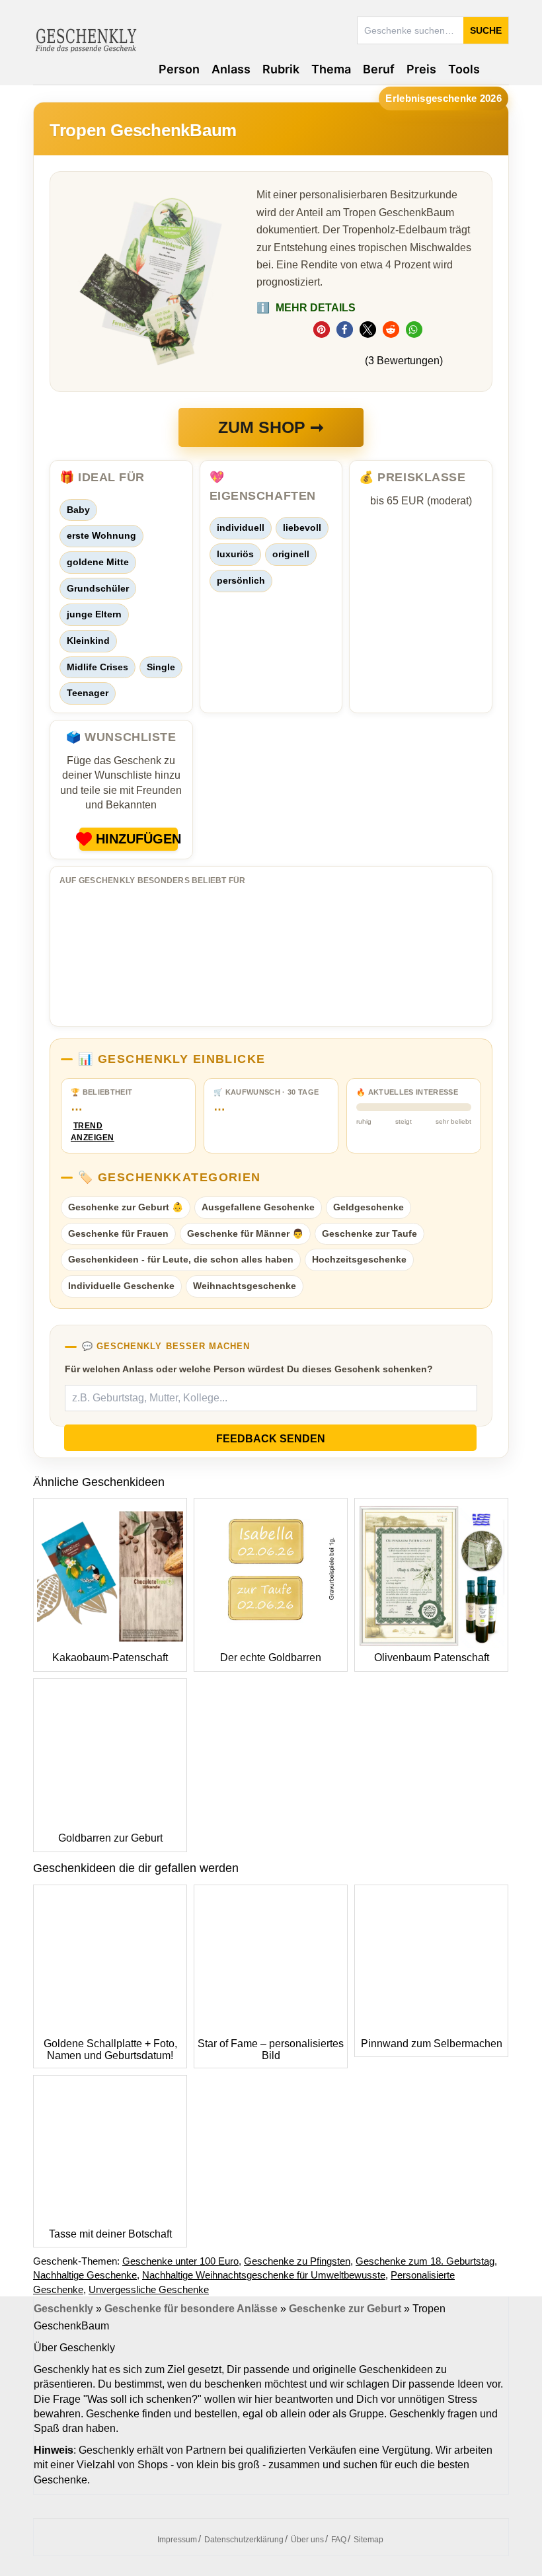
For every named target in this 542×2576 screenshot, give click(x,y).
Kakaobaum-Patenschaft (110, 1658)
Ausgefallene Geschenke (258, 1207)
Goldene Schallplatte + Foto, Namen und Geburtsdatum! (110, 2049)
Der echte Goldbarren (271, 1658)
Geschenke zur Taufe (369, 1233)
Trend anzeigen (88, 1132)
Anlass (231, 69)
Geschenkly (63, 2309)
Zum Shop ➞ (271, 427)
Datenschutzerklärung (244, 2540)
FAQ (339, 2540)
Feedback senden (271, 1439)
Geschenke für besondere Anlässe (191, 2309)
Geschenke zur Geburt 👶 (126, 1207)
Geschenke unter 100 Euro (180, 2261)
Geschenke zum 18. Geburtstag (425, 2261)
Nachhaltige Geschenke (85, 2275)
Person (179, 69)
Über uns (307, 2540)
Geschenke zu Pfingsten (297, 2261)
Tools (464, 69)
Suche (486, 30)
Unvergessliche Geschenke (149, 2289)
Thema (331, 69)
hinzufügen (137, 839)
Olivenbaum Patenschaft (432, 1658)
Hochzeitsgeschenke (359, 1259)
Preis (421, 69)
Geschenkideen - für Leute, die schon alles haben (181, 1259)
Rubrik (281, 69)
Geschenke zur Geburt (345, 2309)
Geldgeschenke (368, 1207)
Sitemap (368, 2540)
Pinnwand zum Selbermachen (432, 2044)
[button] (322, 330)
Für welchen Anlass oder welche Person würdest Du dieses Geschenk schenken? (249, 1369)
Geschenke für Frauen (118, 1233)
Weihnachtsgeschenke (245, 1286)
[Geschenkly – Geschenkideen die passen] (86, 39)
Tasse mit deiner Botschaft (110, 2234)
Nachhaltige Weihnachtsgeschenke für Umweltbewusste (264, 2275)
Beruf (379, 69)
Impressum (177, 2540)
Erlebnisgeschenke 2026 (444, 98)
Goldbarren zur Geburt (110, 1838)
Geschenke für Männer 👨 (245, 1233)
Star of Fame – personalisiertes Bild (271, 2049)
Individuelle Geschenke (121, 1286)
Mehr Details (306, 308)
